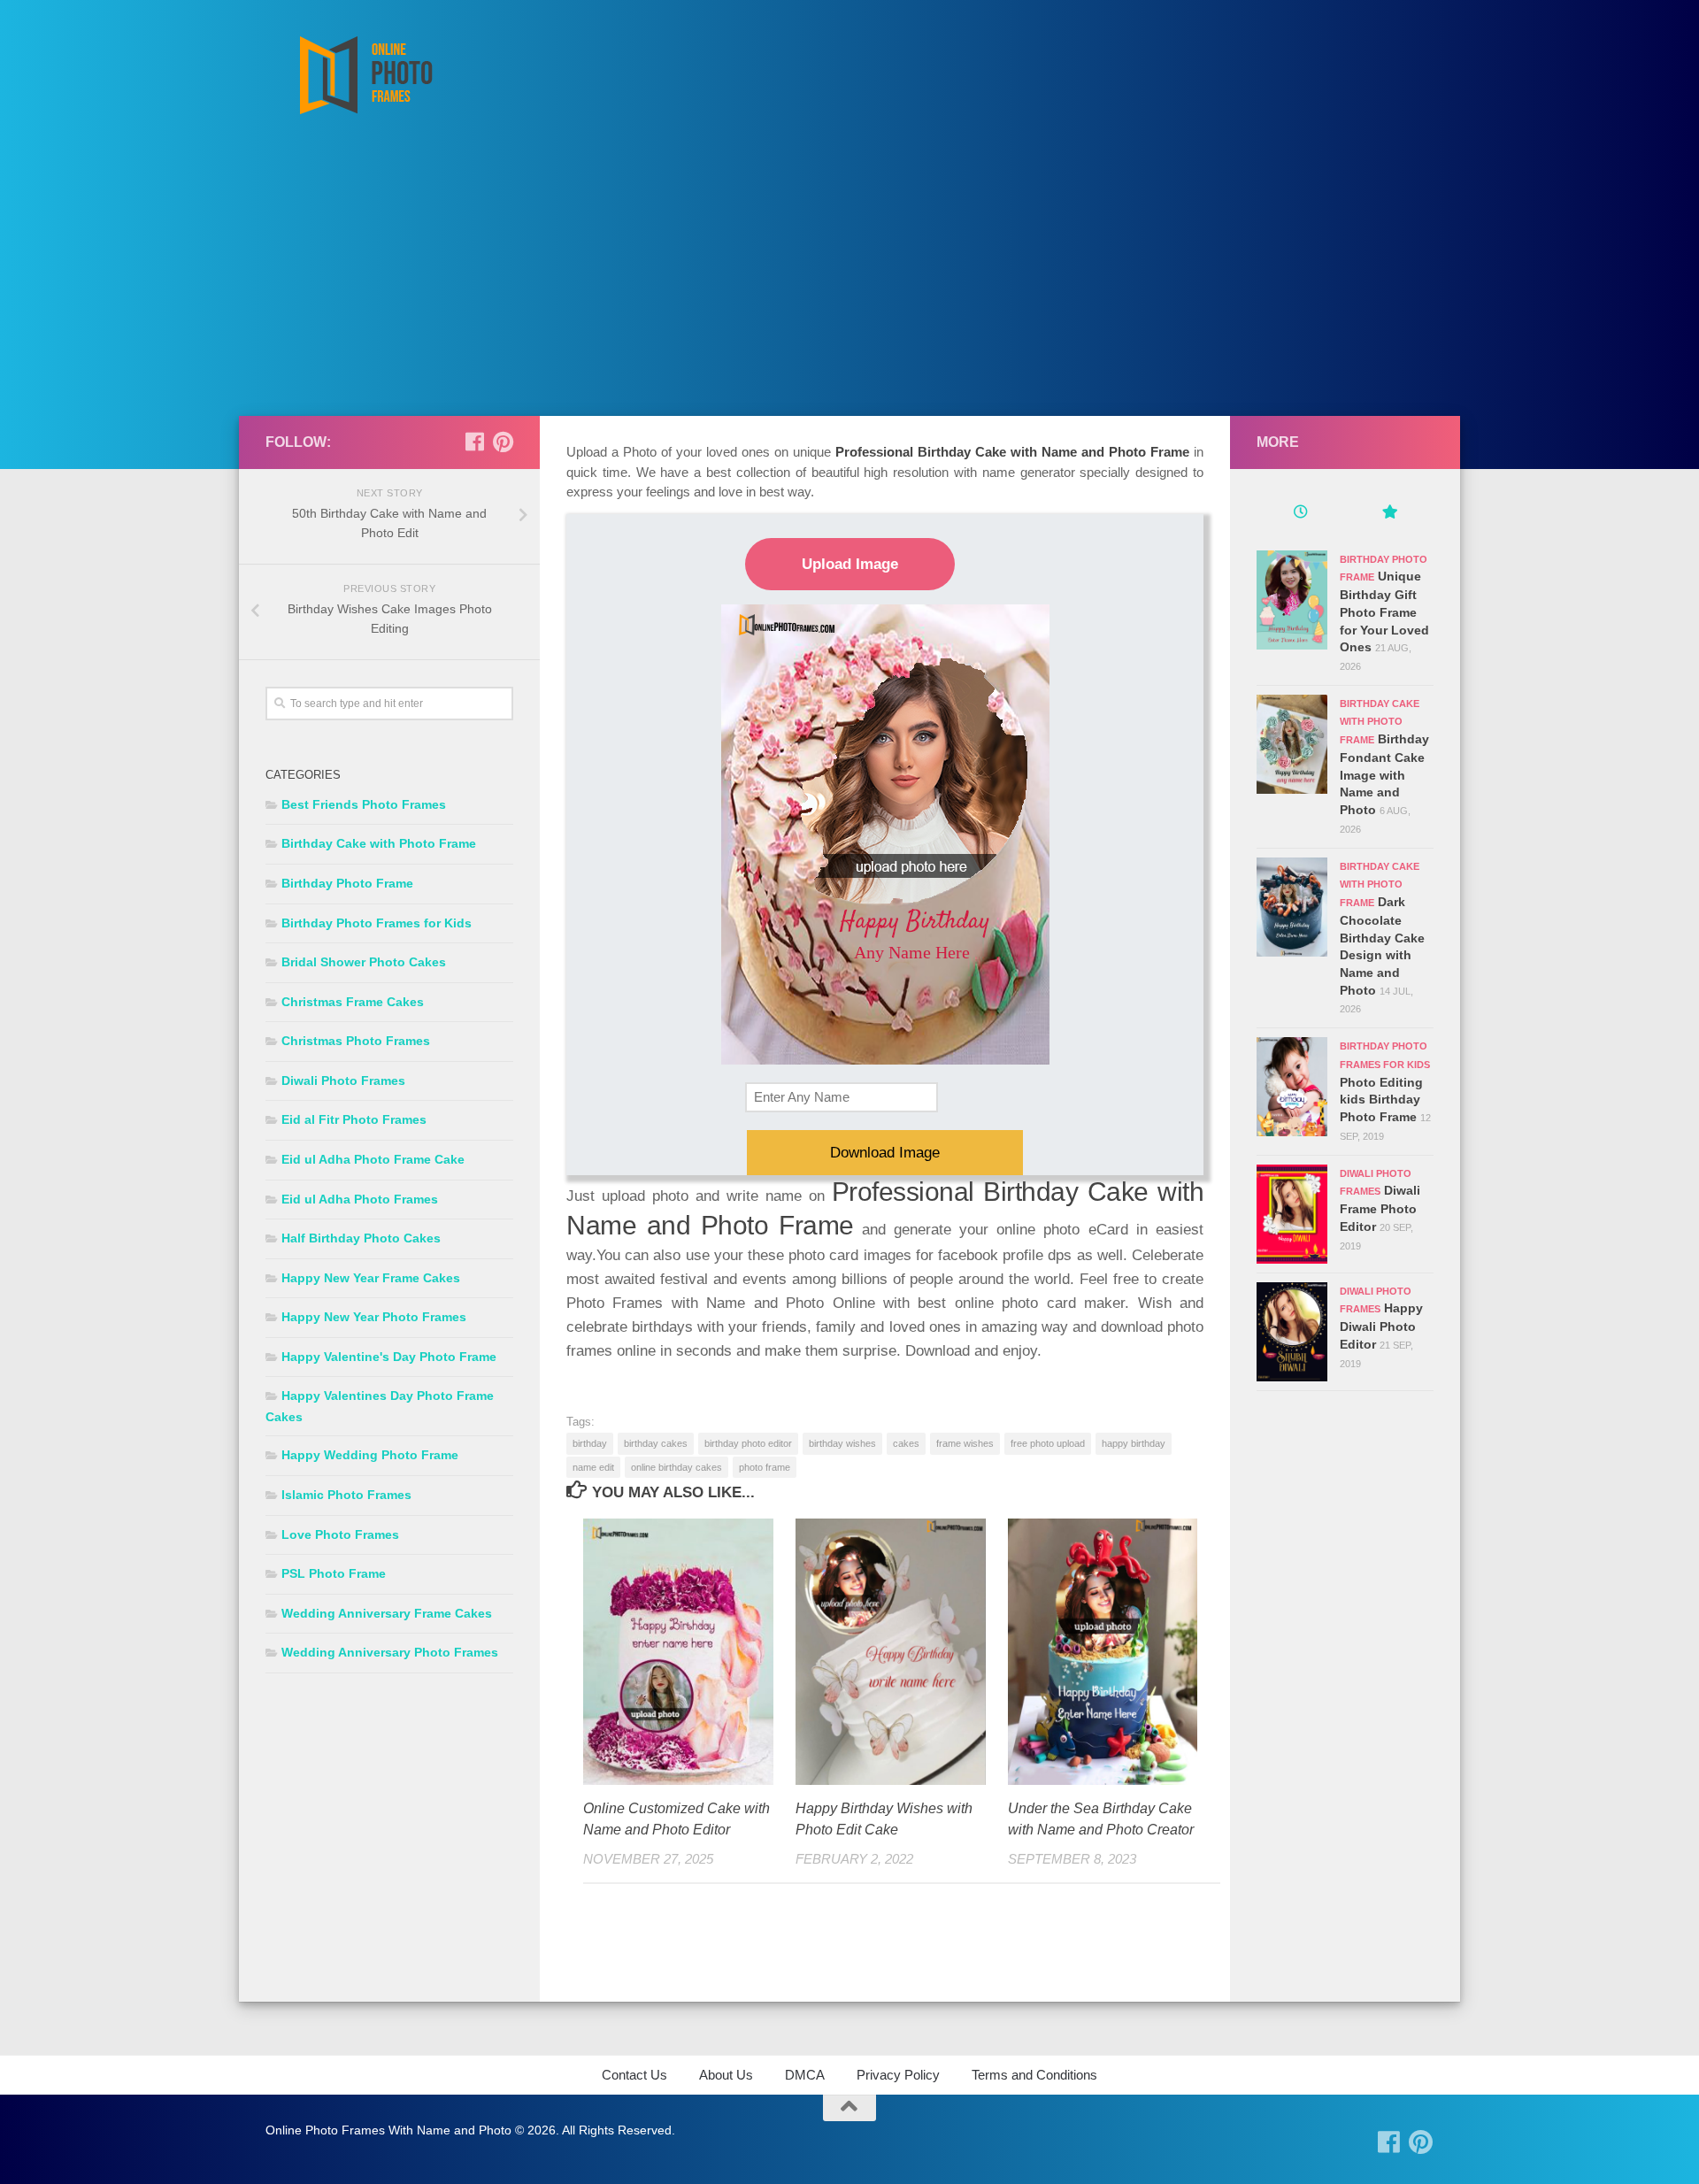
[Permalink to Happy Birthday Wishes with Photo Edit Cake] (891, 1652)
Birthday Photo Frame (347, 883)
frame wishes (965, 1443)
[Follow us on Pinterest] (503, 442)
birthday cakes (656, 1443)
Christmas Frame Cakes (353, 1002)
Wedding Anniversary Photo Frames (390, 1652)
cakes (906, 1443)
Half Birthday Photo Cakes (361, 1238)
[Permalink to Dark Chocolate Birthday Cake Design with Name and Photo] (1292, 907)
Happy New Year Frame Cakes (371, 1278)
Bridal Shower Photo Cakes (364, 962)
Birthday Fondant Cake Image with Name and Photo (1384, 774)
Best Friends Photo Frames (364, 804)
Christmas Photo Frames (356, 1041)
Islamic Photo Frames (346, 1495)
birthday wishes (842, 1443)
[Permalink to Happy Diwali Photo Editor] (1292, 1332)
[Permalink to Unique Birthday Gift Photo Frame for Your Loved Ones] (1292, 600)
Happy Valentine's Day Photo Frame (389, 1357)
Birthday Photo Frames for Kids (377, 923)
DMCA (805, 2075)
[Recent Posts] (1301, 514)
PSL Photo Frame (334, 1573)
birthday (590, 1443)
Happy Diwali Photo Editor (1381, 1326)
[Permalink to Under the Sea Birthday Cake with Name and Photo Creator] (1103, 1652)
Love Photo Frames (340, 1534)
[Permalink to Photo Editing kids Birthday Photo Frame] (1292, 1087)
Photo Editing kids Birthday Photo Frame (1381, 1100)
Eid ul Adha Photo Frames (360, 1199)
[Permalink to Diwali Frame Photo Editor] (1292, 1214)
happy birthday (1134, 1443)
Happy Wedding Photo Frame (370, 1455)
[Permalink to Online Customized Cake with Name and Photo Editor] (678, 1652)
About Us (726, 2075)
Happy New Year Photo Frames (374, 1317)
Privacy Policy (898, 2075)
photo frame (765, 1467)
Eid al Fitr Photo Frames (354, 1119)
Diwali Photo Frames (343, 1080)
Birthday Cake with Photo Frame (379, 843)
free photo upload (1048, 1443)
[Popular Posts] (1389, 514)
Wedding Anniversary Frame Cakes (387, 1613)
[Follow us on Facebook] (474, 442)
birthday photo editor (748, 1443)
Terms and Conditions (1034, 2075)
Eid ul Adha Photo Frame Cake (373, 1159)
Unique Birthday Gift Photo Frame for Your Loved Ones (1384, 611)
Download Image (885, 1153)
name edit (593, 1467)
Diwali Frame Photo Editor (1380, 1208)
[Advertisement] (849, 283)
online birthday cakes (677, 1467)
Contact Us (634, 2075)
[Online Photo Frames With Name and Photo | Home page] (365, 75)
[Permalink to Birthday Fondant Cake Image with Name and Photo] (1292, 744)
